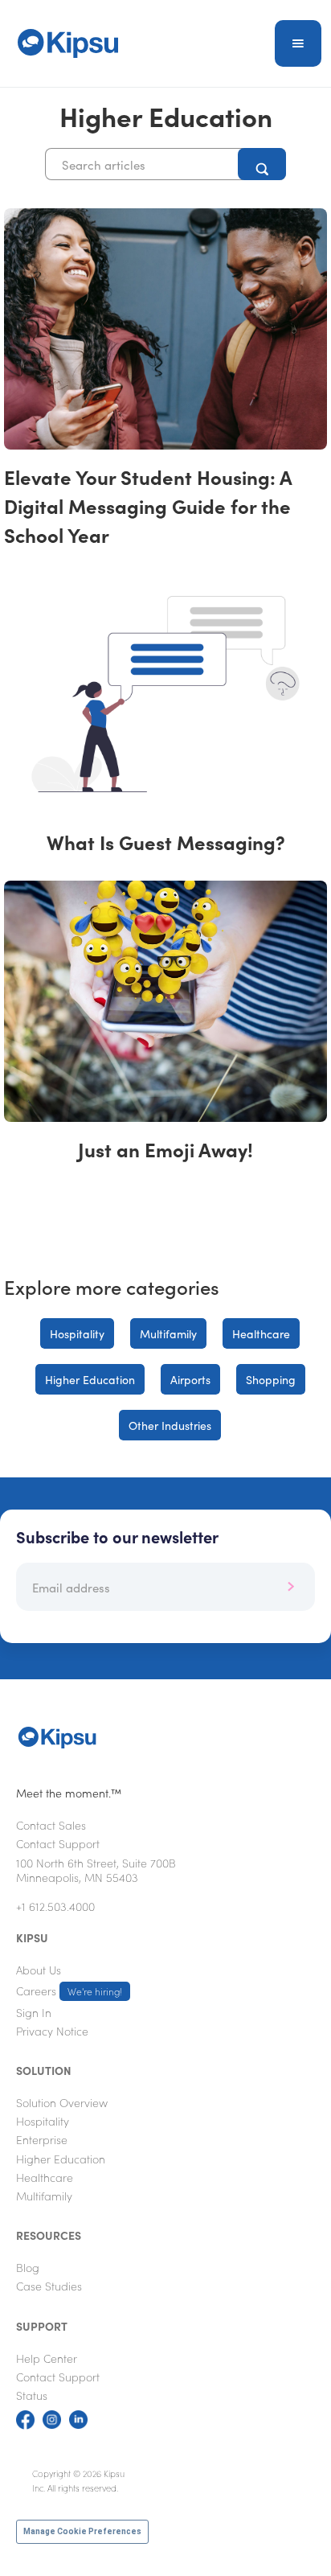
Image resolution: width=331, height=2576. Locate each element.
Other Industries (170, 1425)
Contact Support (58, 1843)
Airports (190, 1379)
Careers (69, 1991)
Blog (28, 2267)
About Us (39, 1970)
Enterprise (42, 2139)
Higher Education (90, 1379)
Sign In (34, 2012)
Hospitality (77, 1333)
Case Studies (49, 2286)
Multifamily (168, 1333)
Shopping (271, 1379)
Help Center (47, 2358)
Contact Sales (51, 1825)
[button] (298, 43)
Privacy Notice (52, 2031)
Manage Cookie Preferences (82, 2531)
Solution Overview (62, 2102)
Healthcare (261, 1333)
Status (32, 2395)
